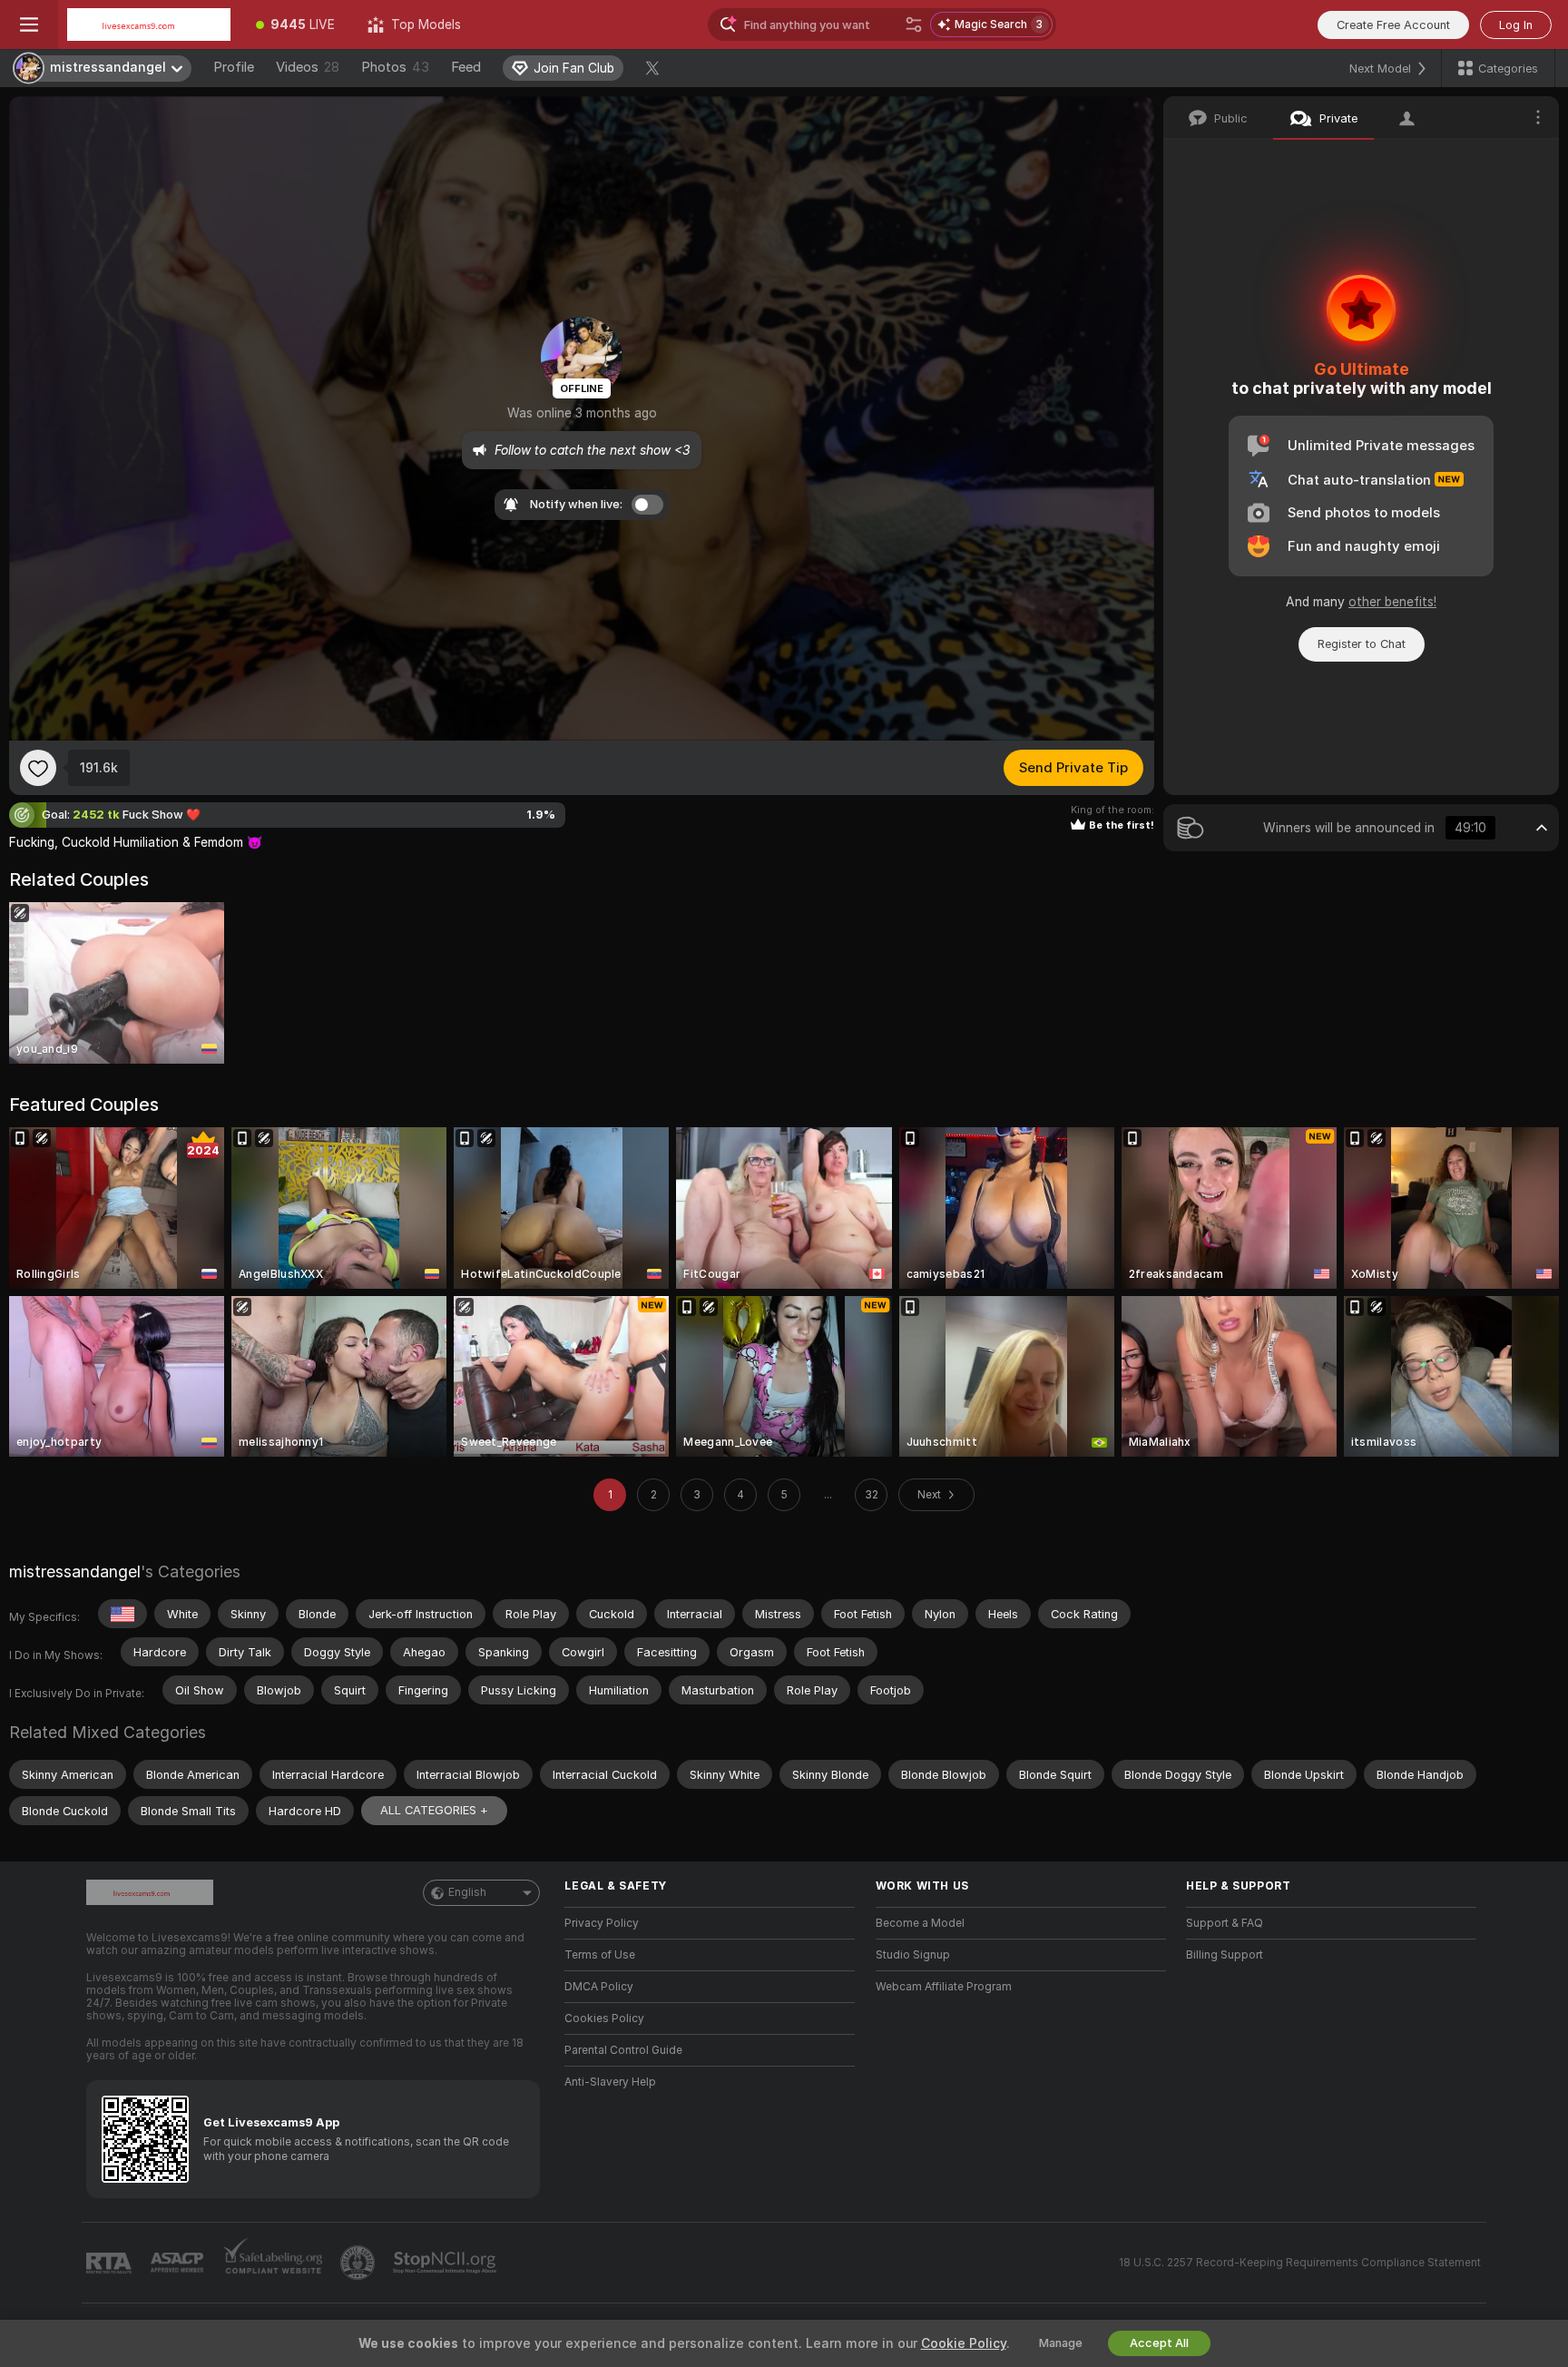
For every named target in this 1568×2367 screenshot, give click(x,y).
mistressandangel (75, 1571)
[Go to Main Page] (149, 25)
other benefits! (1392, 602)
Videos (308, 67)
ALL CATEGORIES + (434, 1810)
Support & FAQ (1225, 1923)
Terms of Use (600, 1955)
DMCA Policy (599, 1987)
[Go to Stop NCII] (446, 2263)
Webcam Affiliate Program (944, 1987)
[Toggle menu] (29, 25)
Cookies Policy (604, 2018)
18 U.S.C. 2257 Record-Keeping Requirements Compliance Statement (1300, 2263)
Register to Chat (1362, 644)
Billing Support (1225, 1955)
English (467, 1892)
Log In (1516, 25)
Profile (234, 67)
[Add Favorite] (38, 768)
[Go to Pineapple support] (359, 2263)
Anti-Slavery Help (610, 2082)
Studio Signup (913, 1955)
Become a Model (920, 1923)
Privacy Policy (602, 1923)
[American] (122, 1614)
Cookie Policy (964, 2343)
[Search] (914, 25)
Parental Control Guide (623, 2050)
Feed (466, 67)
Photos (395, 67)
